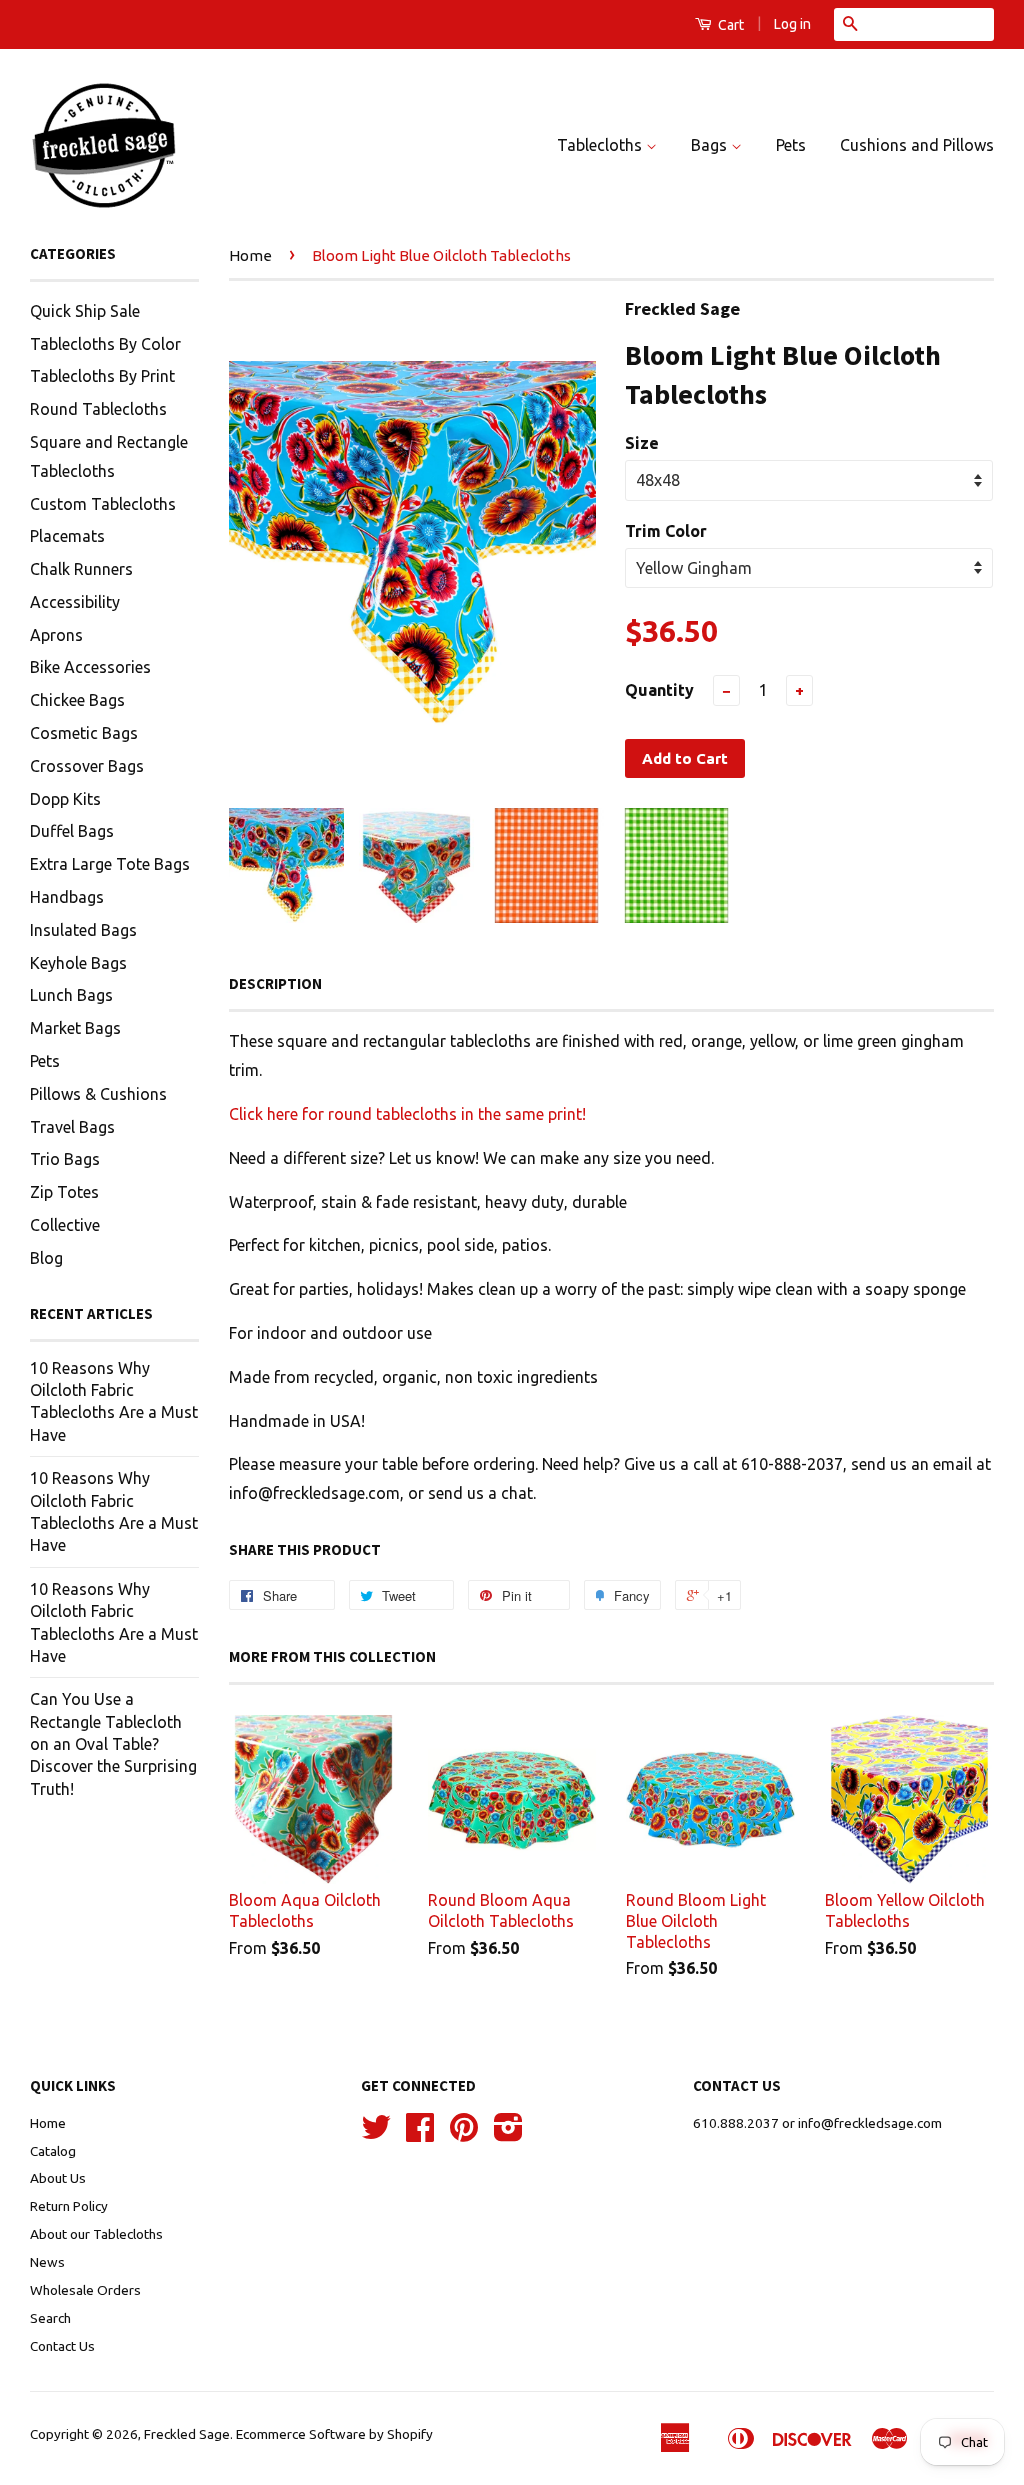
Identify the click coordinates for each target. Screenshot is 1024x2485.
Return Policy (69, 2206)
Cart (729, 25)
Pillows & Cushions (98, 1094)
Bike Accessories (90, 667)
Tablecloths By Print (102, 376)
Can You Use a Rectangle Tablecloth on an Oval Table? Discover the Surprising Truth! (113, 1744)
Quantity (659, 690)
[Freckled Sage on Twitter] (376, 2134)
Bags (711, 145)
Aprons (56, 635)
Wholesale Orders (85, 2290)
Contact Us (62, 2346)
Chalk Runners (81, 569)
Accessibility (75, 602)
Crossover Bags (87, 766)
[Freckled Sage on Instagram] (508, 2134)
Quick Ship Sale (85, 311)
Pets (791, 145)
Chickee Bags (77, 700)
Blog (46, 1258)
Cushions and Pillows (917, 145)
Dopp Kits (65, 799)
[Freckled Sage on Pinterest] (464, 2134)
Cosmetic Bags (84, 733)
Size (642, 443)
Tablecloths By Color (105, 344)
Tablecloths (601, 145)
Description (275, 983)
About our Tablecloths (96, 2234)
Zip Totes (64, 1192)
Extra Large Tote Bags (110, 864)
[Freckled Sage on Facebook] (420, 2134)
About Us (58, 2178)
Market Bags (75, 1028)
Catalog (53, 2151)
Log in (792, 24)
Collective (65, 1225)
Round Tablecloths (98, 409)
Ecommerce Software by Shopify (334, 2434)
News (47, 2262)
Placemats (67, 536)
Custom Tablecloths (103, 504)
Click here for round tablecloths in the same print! (407, 1114)
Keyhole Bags (78, 963)
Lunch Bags (71, 995)
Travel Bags (72, 1127)
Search (50, 2318)
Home (250, 255)
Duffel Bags (72, 831)
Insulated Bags (83, 930)
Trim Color (666, 531)
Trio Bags (65, 1159)
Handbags (67, 897)
